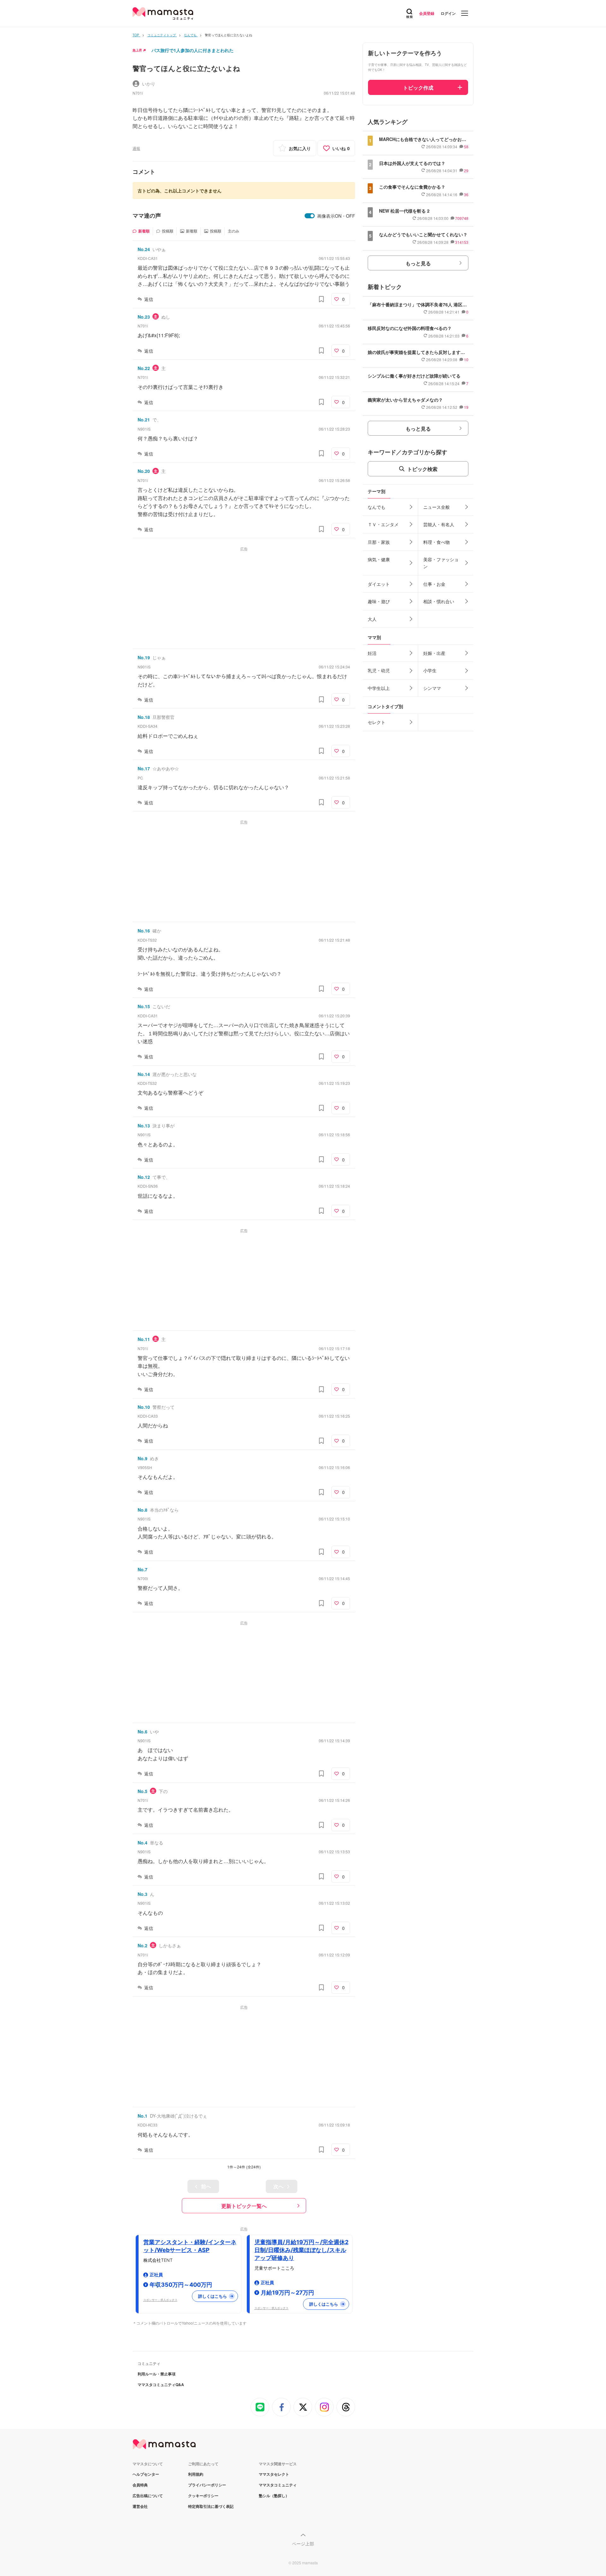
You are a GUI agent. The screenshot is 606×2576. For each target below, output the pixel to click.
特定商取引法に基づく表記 (211, 2506)
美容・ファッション (441, 563)
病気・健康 (379, 559)
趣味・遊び (379, 601)
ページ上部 (303, 2544)
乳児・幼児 (379, 670)
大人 (372, 619)
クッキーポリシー (203, 2496)
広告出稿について (148, 2496)
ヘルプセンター (146, 2474)
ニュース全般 (437, 507)
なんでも (377, 507)
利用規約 (196, 2474)
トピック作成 (418, 88)
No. (144, 249)
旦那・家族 (379, 542)
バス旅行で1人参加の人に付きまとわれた (193, 50)
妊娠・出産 (434, 653)
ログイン (448, 13)
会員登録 (427, 13)
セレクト (377, 722)
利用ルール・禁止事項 (157, 2374)
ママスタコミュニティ (278, 2485)
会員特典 (140, 2485)
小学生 (430, 670)
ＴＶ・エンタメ (383, 524)
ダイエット (379, 584)
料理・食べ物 (437, 542)
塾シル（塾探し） (274, 2496)
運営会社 (140, 2506)
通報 (136, 148)
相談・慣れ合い (439, 601)
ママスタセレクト (274, 2474)
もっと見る (418, 263)
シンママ (432, 688)
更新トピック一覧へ (244, 2206)
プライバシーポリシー (207, 2485)
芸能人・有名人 (439, 524)
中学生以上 (379, 688)
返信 (149, 299)
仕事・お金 (434, 584)
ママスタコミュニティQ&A (161, 2385)
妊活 (372, 653)
